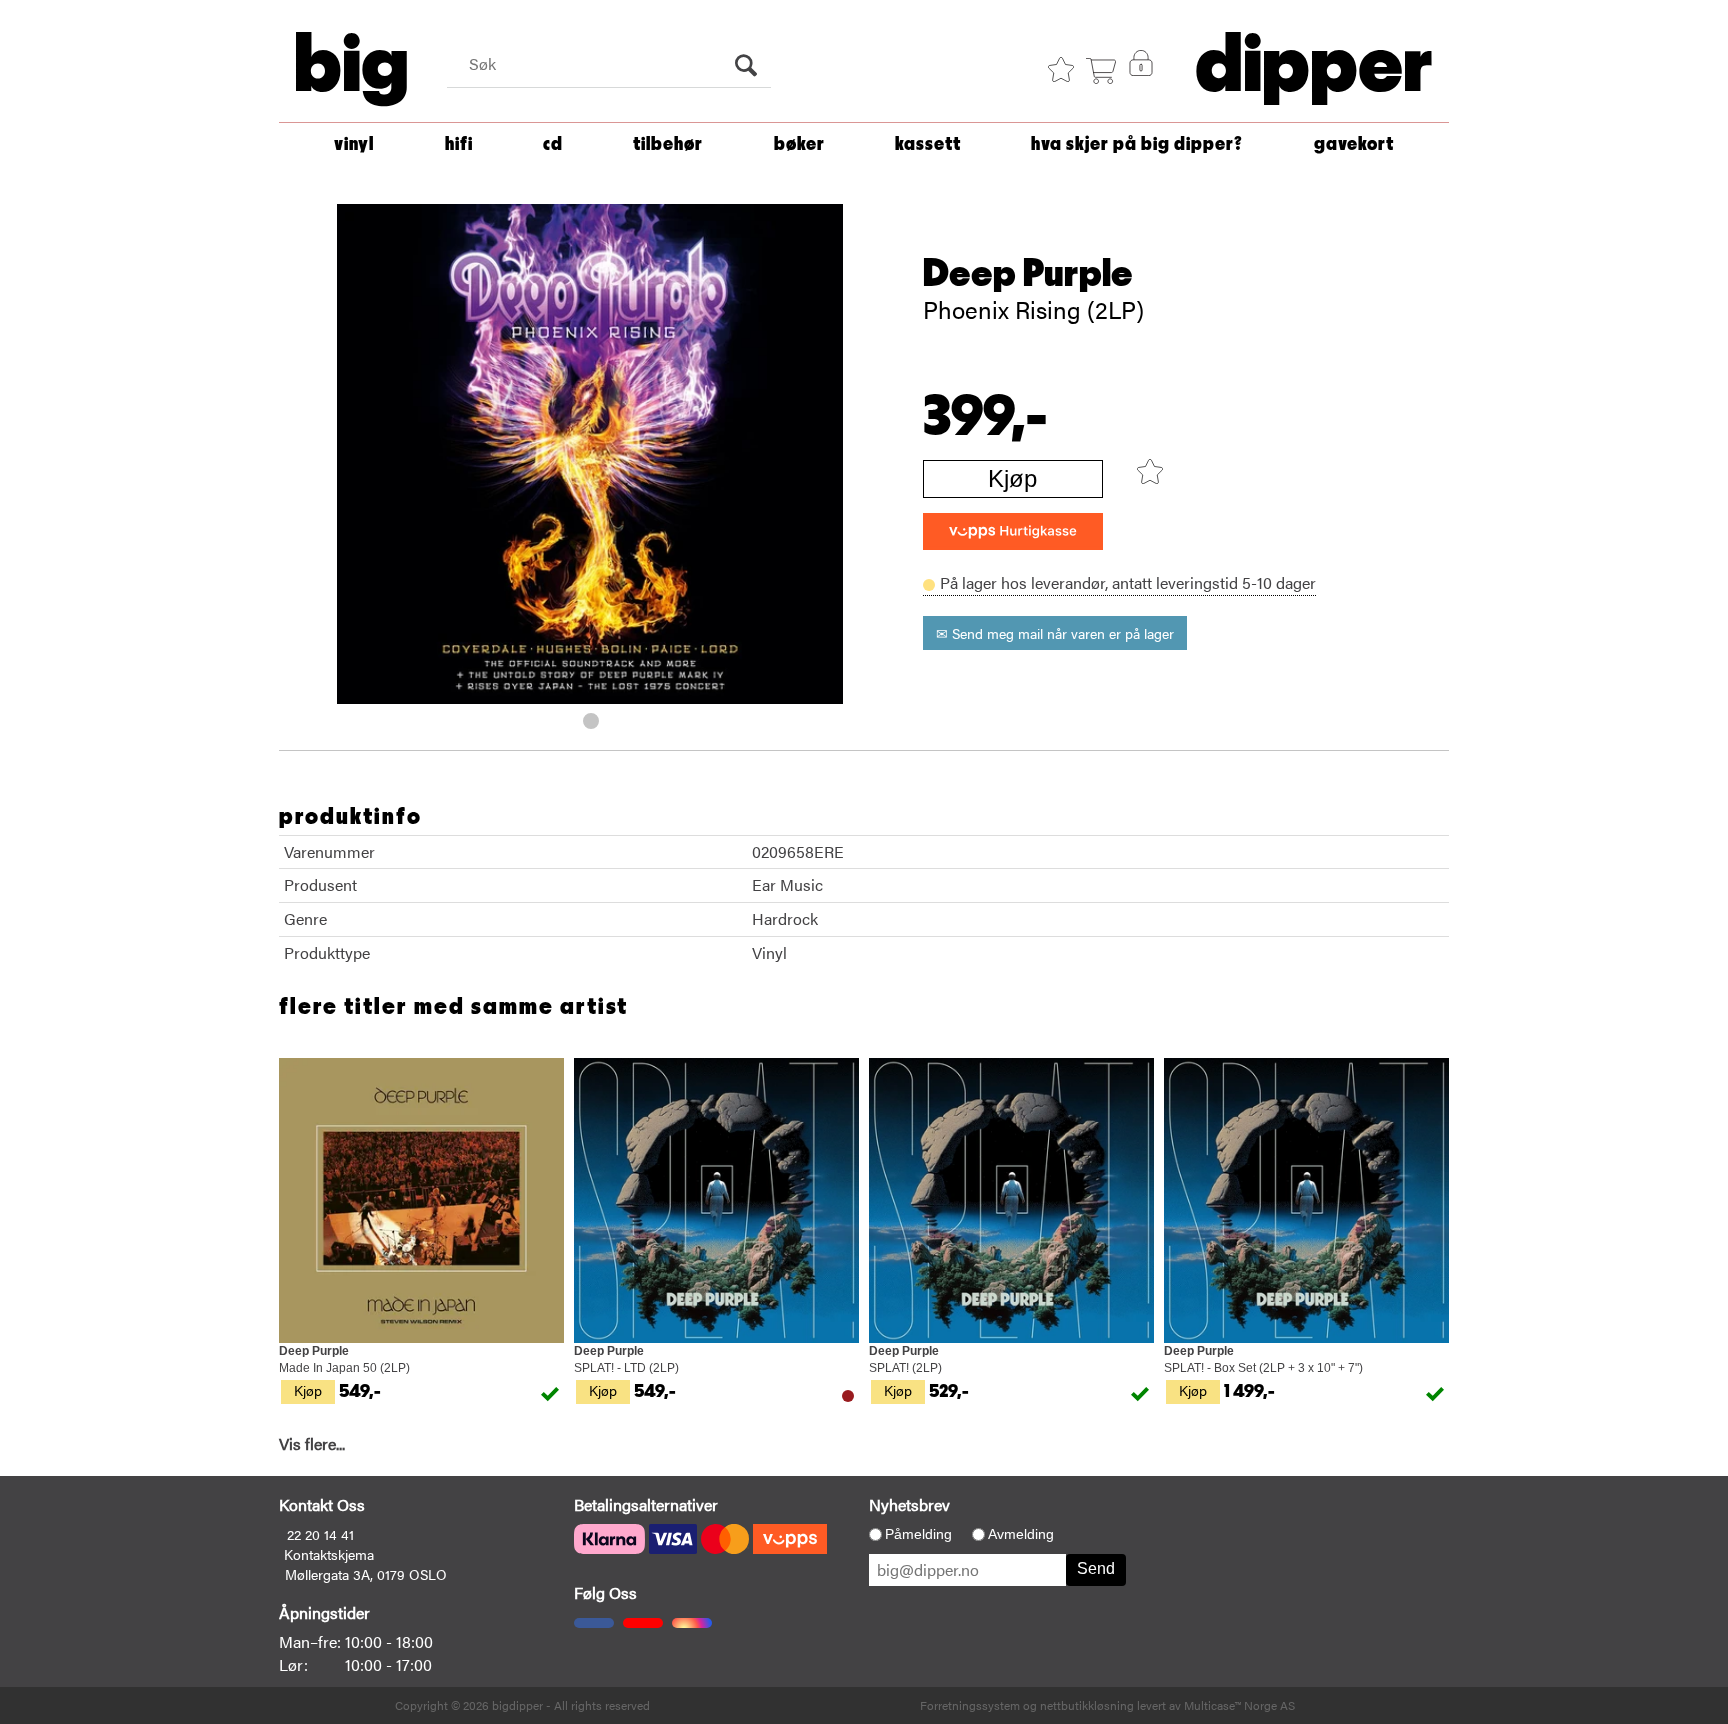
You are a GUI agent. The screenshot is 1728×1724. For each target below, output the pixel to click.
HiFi (459, 144)
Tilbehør (668, 144)
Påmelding (918, 1534)
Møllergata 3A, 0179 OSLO (366, 1574)
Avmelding (1021, 1534)
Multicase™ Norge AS (1239, 1705)
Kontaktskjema (329, 1554)
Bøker (799, 144)
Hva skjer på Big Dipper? (1137, 144)
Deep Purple (1028, 274)
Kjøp (1012, 478)
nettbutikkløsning (1087, 1705)
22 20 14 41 (320, 1534)
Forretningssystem (970, 1705)
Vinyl (354, 144)
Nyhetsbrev (909, 1504)
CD (553, 144)
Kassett (928, 144)
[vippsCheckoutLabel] (1013, 531)
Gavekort (1354, 144)
